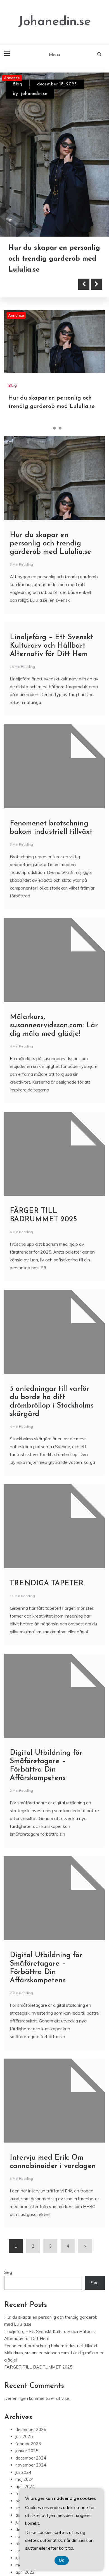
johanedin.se (34, 94)
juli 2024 (23, 2472)
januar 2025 (27, 2451)
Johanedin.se (54, 22)
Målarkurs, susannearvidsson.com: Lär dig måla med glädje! (54, 1025)
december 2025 (31, 2429)
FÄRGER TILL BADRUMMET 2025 (38, 2367)
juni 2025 (24, 2436)
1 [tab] (49, 428)
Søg (8, 2272)
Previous (84, 284)
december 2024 (31, 2458)
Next (96, 284)
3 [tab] (60, 428)
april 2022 (25, 2572)
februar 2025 (28, 2444)
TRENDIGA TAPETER (47, 1584)
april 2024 (25, 2487)
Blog (17, 84)
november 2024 (31, 2465)
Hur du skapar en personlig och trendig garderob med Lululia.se (54, 259)
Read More (34, 284)
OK (62, 2560)
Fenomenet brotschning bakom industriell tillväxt (51, 2346)
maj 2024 (24, 2479)
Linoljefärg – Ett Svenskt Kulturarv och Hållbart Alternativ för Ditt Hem (51, 646)
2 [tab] (54, 428)
